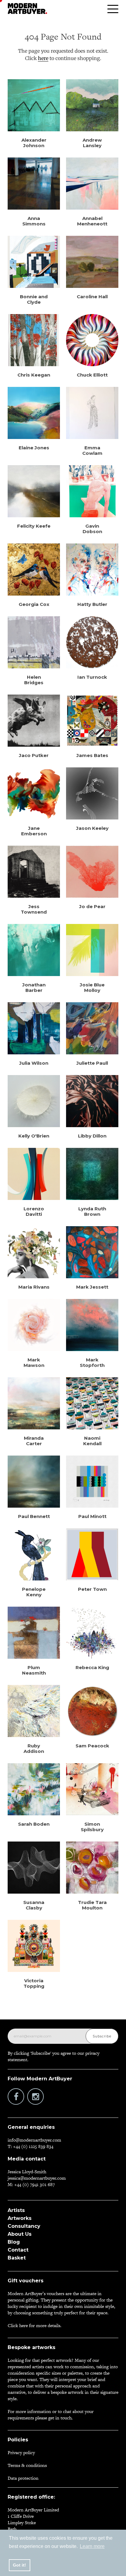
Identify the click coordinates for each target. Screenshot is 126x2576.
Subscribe (102, 2036)
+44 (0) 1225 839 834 (33, 2146)
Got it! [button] (19, 2565)
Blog (14, 2242)
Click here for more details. (35, 2325)
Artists (16, 2210)
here (43, 58)
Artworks (20, 2218)
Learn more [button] (92, 2546)
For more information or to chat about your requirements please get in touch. (51, 2415)
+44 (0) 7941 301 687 (35, 2184)
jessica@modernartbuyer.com (37, 2178)
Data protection (23, 2478)
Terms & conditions (27, 2465)
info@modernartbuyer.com (34, 2140)
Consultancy (24, 2226)
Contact (18, 2250)
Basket (17, 2258)
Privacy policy (21, 2452)
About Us (20, 2234)
